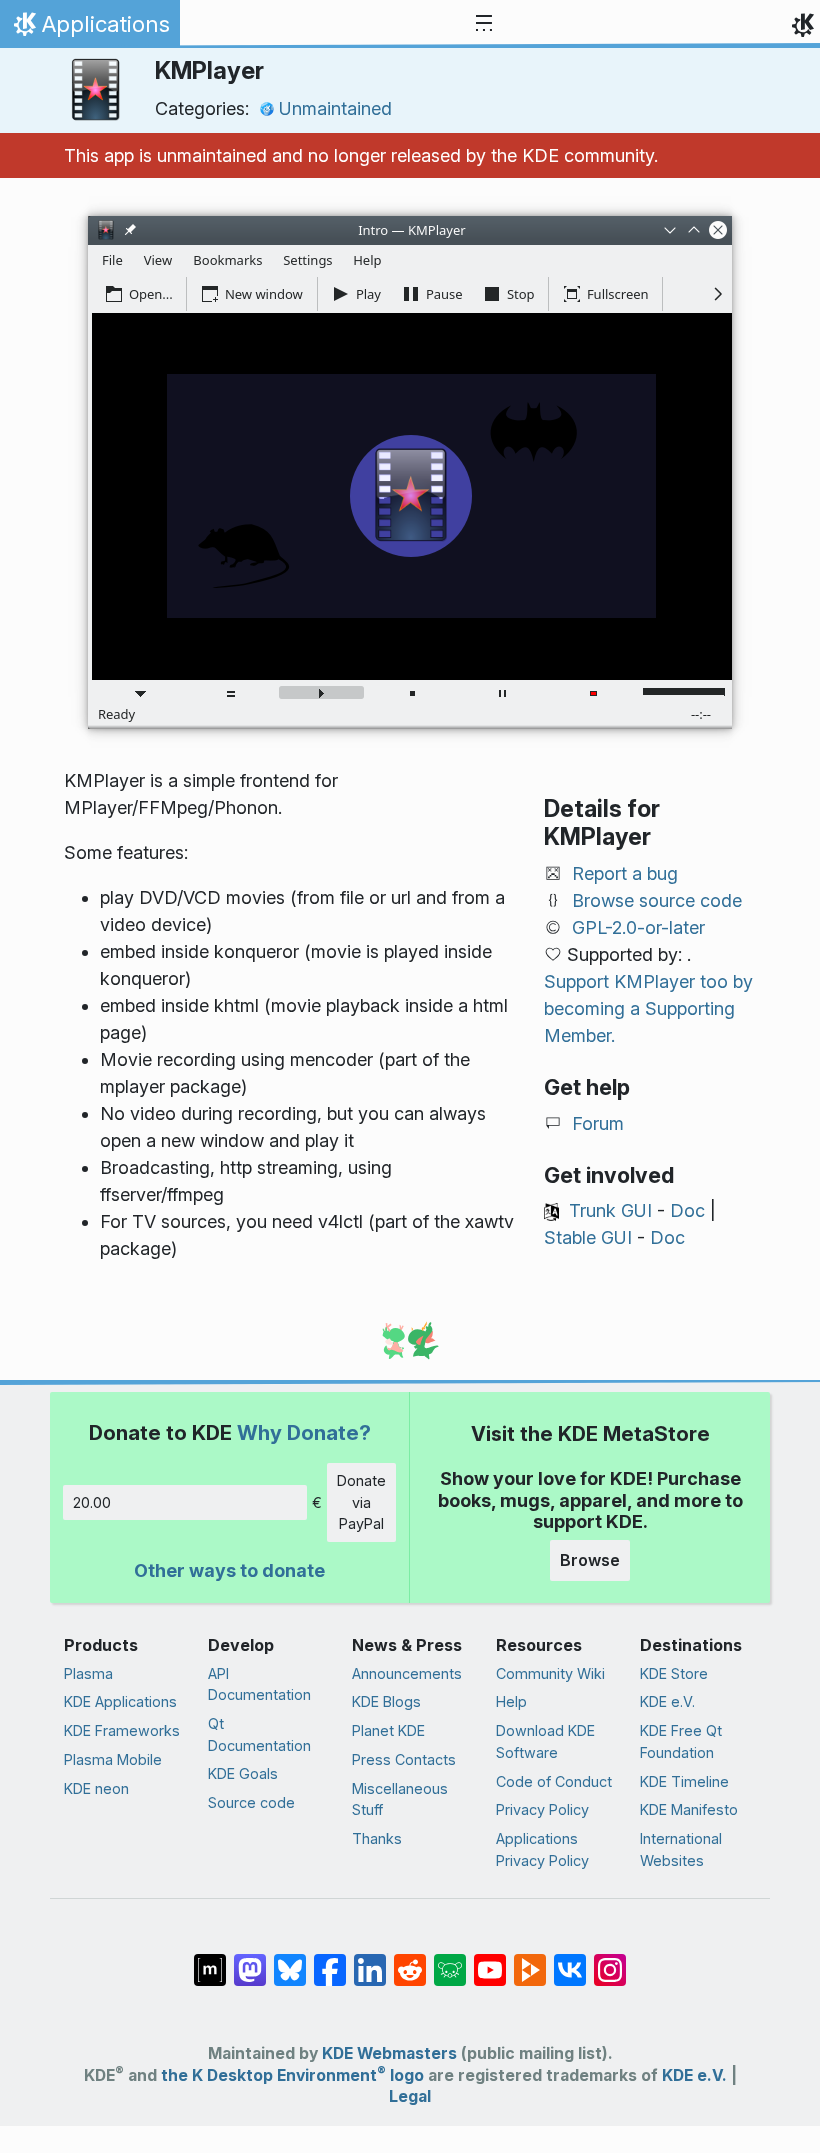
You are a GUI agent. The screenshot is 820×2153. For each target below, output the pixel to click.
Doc (687, 1210)
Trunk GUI (610, 1210)
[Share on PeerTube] (530, 1960)
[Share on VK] (570, 1960)
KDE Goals (243, 1773)
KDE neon (96, 1788)
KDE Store (674, 1673)
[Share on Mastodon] (250, 1960)
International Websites (681, 1849)
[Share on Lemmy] (450, 1960)
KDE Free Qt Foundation (681, 1741)
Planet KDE (388, 1730)
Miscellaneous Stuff (400, 1799)
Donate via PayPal (361, 1502)
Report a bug (625, 873)
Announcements (407, 1673)
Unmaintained (335, 108)
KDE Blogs (386, 1701)
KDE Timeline (684, 1781)
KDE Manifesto (689, 1809)
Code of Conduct (554, 1781)
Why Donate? (304, 1432)
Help (511, 1701)
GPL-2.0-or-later (638, 927)
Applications (89, 29)
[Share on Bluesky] (290, 1960)
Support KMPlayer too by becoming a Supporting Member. (648, 1008)
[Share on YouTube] (490, 1960)
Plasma (88, 1673)
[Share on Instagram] (610, 1960)
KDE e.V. (667, 1701)
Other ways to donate (229, 1570)
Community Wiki (550, 1673)
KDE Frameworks (122, 1730)
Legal (410, 2096)
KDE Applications (120, 1701)
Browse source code (657, 900)
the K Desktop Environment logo (292, 2075)
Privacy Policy (542, 1809)
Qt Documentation (259, 1734)
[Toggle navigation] (484, 24)
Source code (251, 1802)
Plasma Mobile (113, 1759)
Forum (598, 1123)
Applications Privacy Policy (542, 1849)
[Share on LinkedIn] (370, 1960)
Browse (590, 1560)
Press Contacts (404, 1759)
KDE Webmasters (389, 2053)
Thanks (377, 1838)
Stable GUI (588, 1237)
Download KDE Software (545, 1741)
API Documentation (259, 1684)
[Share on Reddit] (410, 1960)
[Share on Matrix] (210, 1960)
